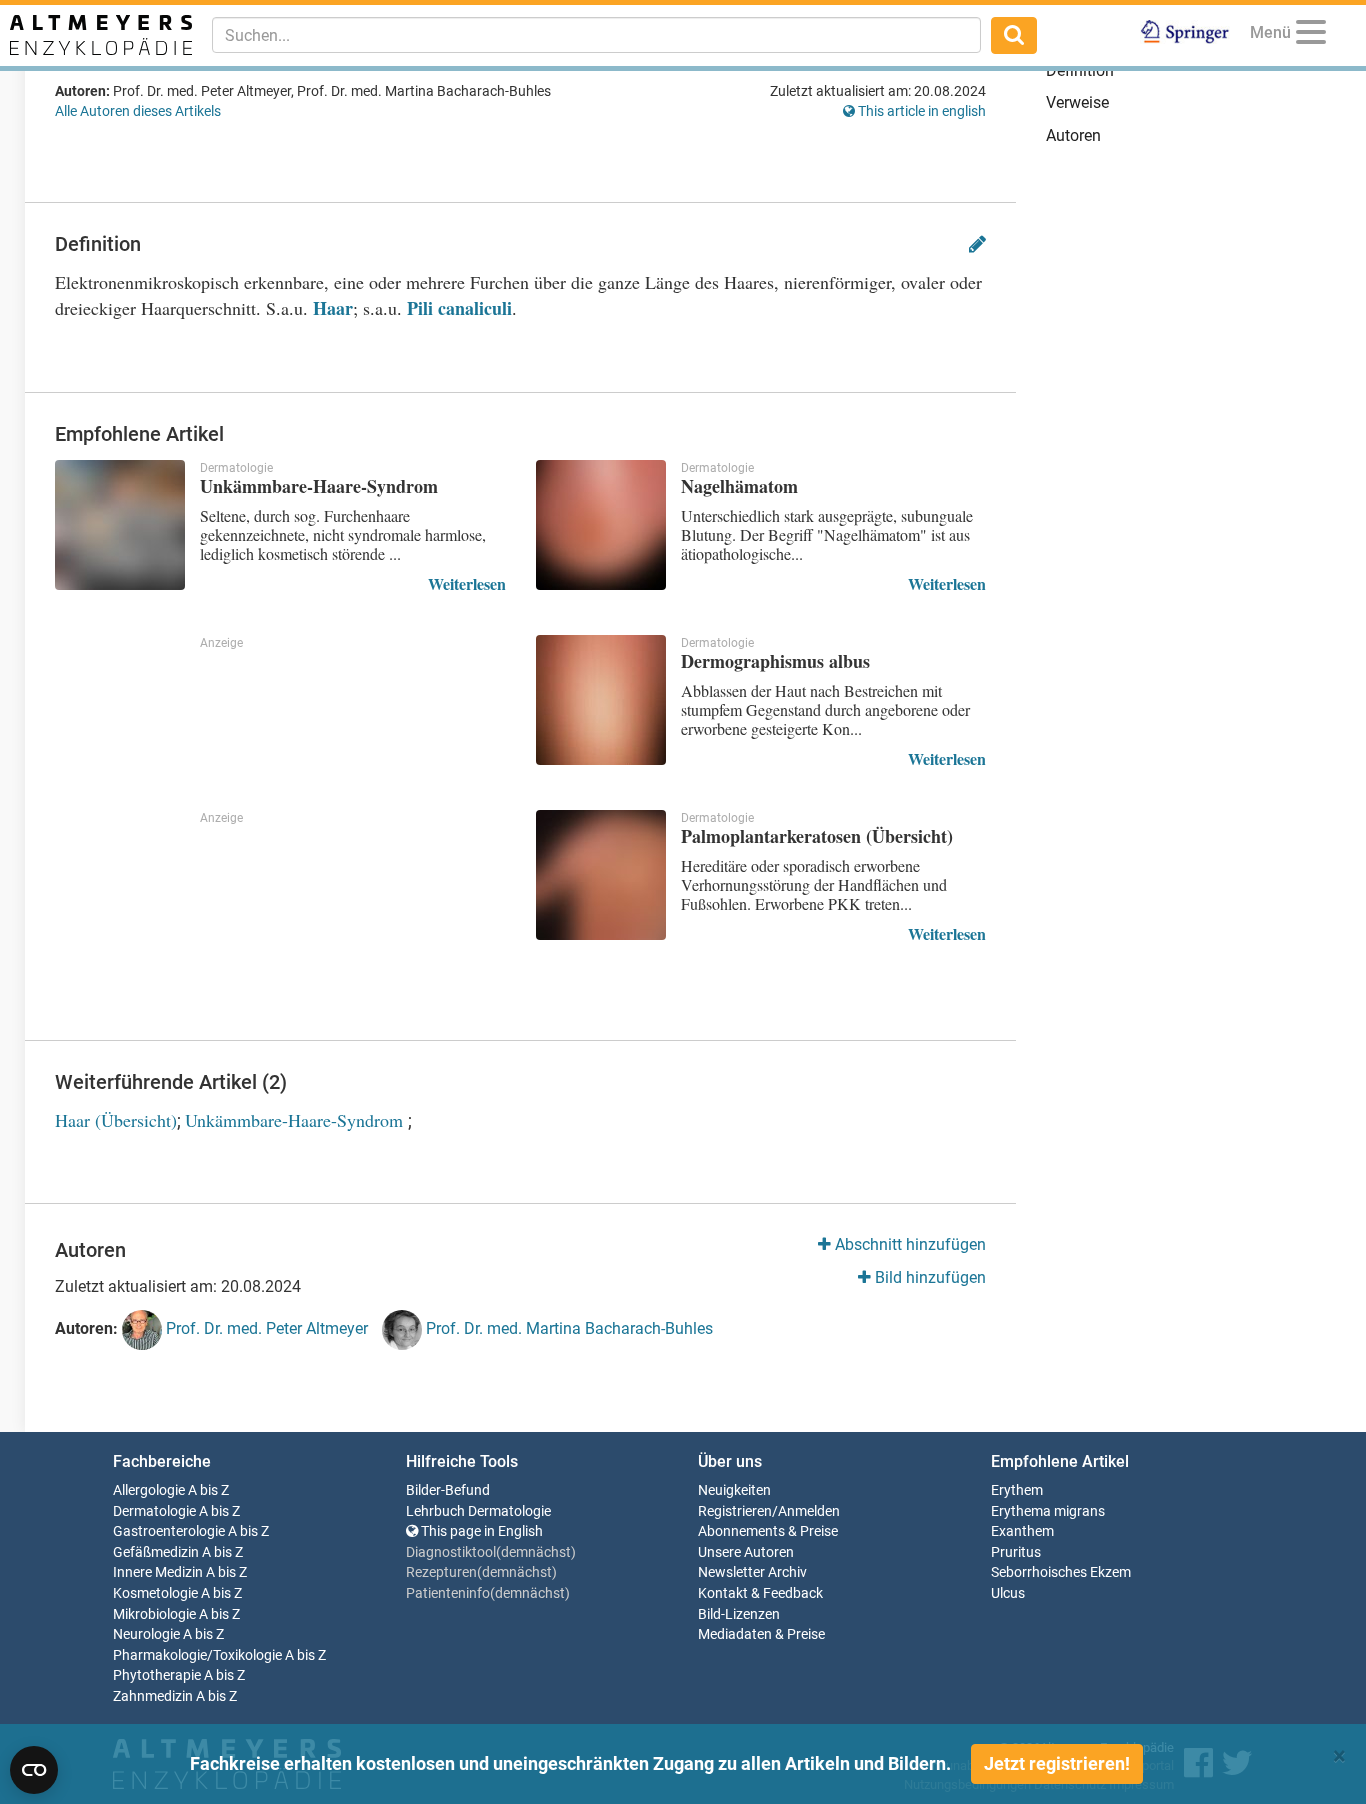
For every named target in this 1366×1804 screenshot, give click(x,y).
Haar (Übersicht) (116, 1120)
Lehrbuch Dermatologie (478, 1511)
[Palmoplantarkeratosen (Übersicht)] (601, 875)
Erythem (1017, 1490)
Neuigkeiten (734, 1490)
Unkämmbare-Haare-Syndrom (296, 1120)
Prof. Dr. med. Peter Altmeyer (265, 1328)
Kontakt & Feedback (760, 1593)
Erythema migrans (1048, 1511)
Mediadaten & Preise (761, 1634)
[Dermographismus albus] (601, 700)
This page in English (480, 1531)
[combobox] (596, 35)
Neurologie (146, 1634)
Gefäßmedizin (156, 1552)
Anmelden (809, 1511)
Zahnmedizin (153, 1696)
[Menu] (1311, 35)
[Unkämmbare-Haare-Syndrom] (120, 525)
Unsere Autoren (746, 1552)
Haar (333, 308)
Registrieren (735, 1511)
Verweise (1077, 102)
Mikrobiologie (154, 1614)
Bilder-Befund (448, 1490)
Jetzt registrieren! (1057, 1763)
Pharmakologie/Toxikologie (197, 1655)
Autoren (1073, 135)
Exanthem (1022, 1531)
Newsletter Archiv (752, 1572)
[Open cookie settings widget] (34, 1770)
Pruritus (1016, 1552)
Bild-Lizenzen (739, 1614)
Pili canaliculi (459, 308)
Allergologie (149, 1490)
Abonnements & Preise (768, 1531)
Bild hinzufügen (928, 1277)
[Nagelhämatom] (601, 525)
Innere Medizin (158, 1572)
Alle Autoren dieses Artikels (138, 111)
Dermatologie (154, 1511)
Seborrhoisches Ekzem (1061, 1572)
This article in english (920, 111)
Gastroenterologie (169, 1531)
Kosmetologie (155, 1593)
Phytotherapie (157, 1675)
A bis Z (208, 1490)
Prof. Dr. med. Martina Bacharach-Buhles (567, 1328)
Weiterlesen (467, 583)
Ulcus (1008, 1593)
